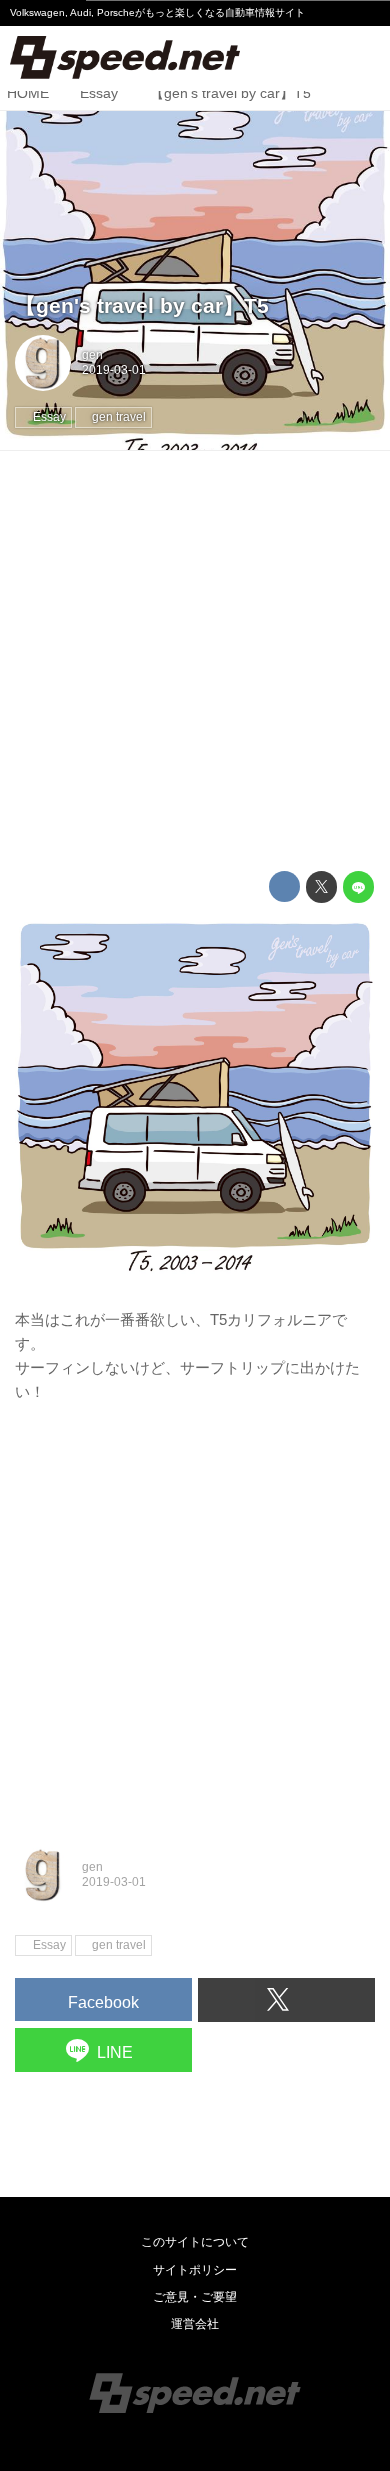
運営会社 (195, 2324)
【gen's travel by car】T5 (142, 306)
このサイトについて (195, 2242)
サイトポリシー (195, 2270)
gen (92, 355)
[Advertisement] (195, 661)
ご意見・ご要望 (195, 2297)
